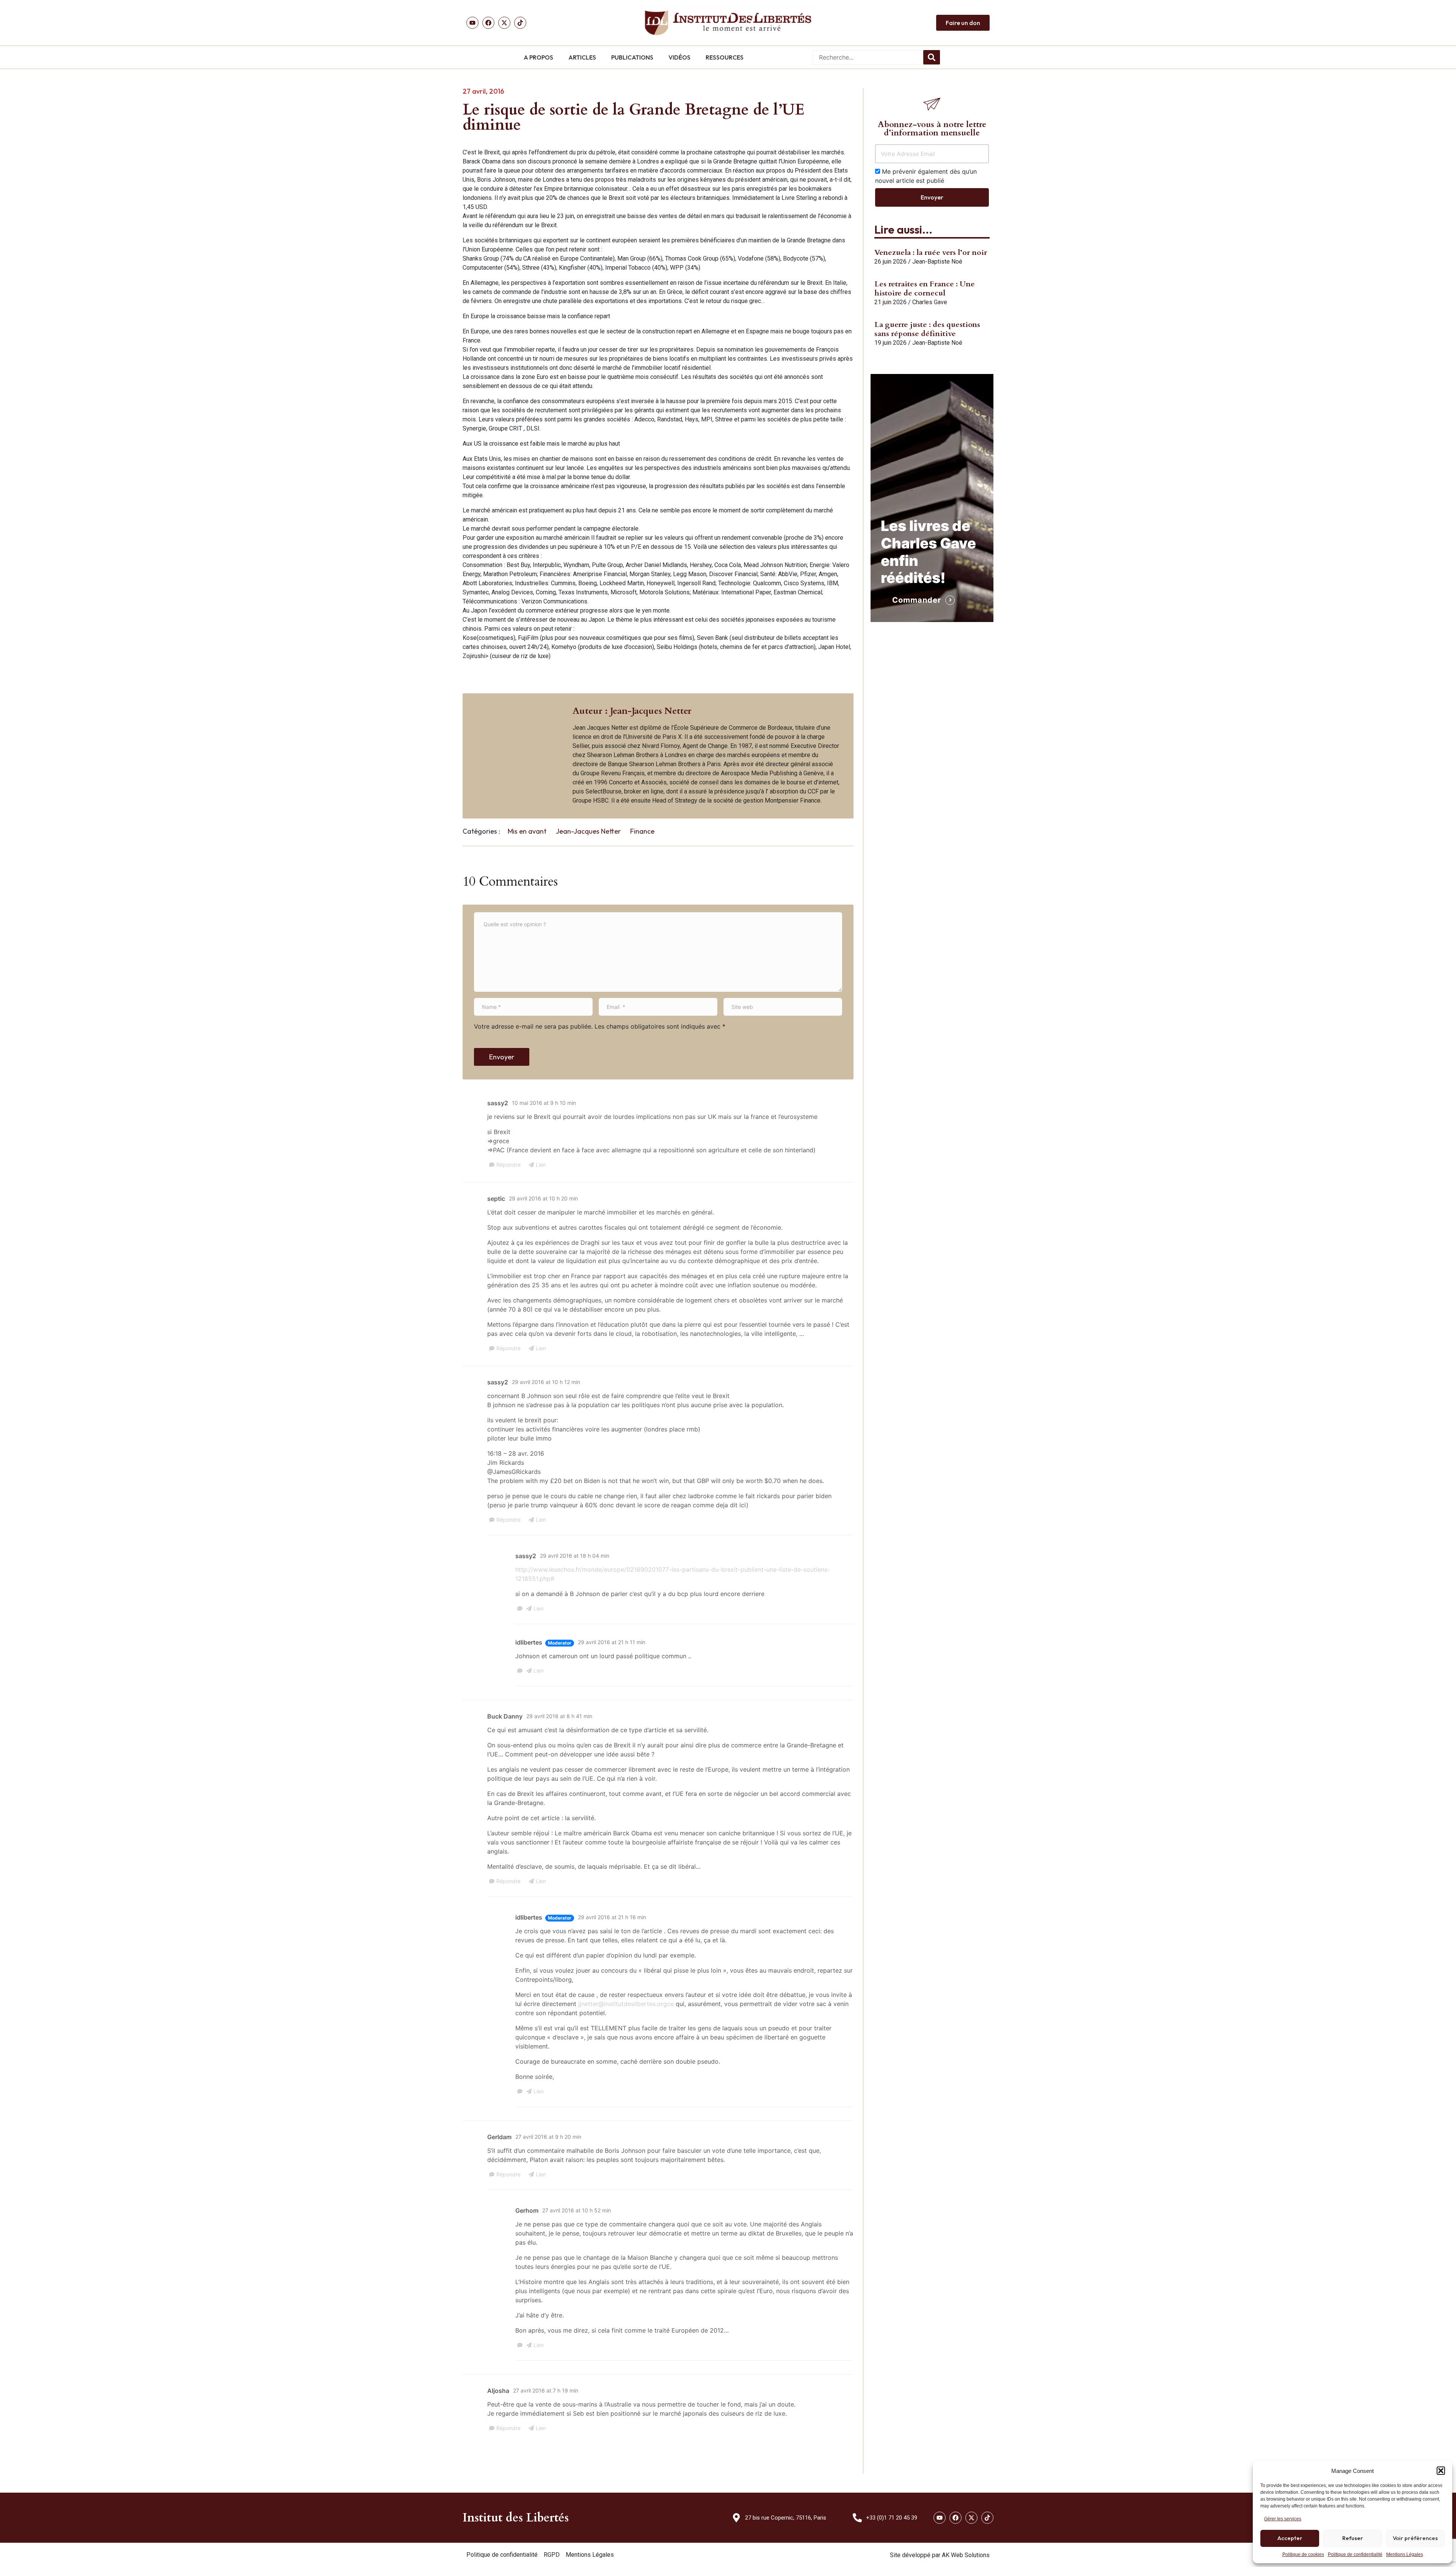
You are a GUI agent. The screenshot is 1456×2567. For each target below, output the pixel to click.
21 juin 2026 (890, 302)
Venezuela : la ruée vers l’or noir (931, 252)
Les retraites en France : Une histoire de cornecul (925, 288)
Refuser (1353, 2538)
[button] (1441, 2471)
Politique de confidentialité (1355, 2554)
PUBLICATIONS (632, 57)
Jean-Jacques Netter (588, 831)
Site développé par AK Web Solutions (940, 2555)
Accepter (1290, 2538)
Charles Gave (930, 302)
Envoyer (502, 1057)
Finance (642, 831)
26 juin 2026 (890, 262)
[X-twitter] (971, 2518)
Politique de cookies (1303, 2554)
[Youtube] (472, 23)
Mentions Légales (1405, 2554)
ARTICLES (582, 57)
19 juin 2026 (890, 343)
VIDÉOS (679, 57)
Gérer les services (1283, 2519)
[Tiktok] (520, 23)
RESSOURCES (725, 57)
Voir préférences (1415, 2538)
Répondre (508, 1165)
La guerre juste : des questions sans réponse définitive (927, 329)
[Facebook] (488, 23)
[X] (504, 23)
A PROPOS (538, 57)
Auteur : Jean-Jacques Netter (632, 711)
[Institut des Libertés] (728, 23)
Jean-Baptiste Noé (937, 262)
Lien (541, 1165)
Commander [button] (917, 600)
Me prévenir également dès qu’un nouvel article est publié (926, 176)
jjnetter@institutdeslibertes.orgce (626, 2004)
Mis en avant (527, 831)
